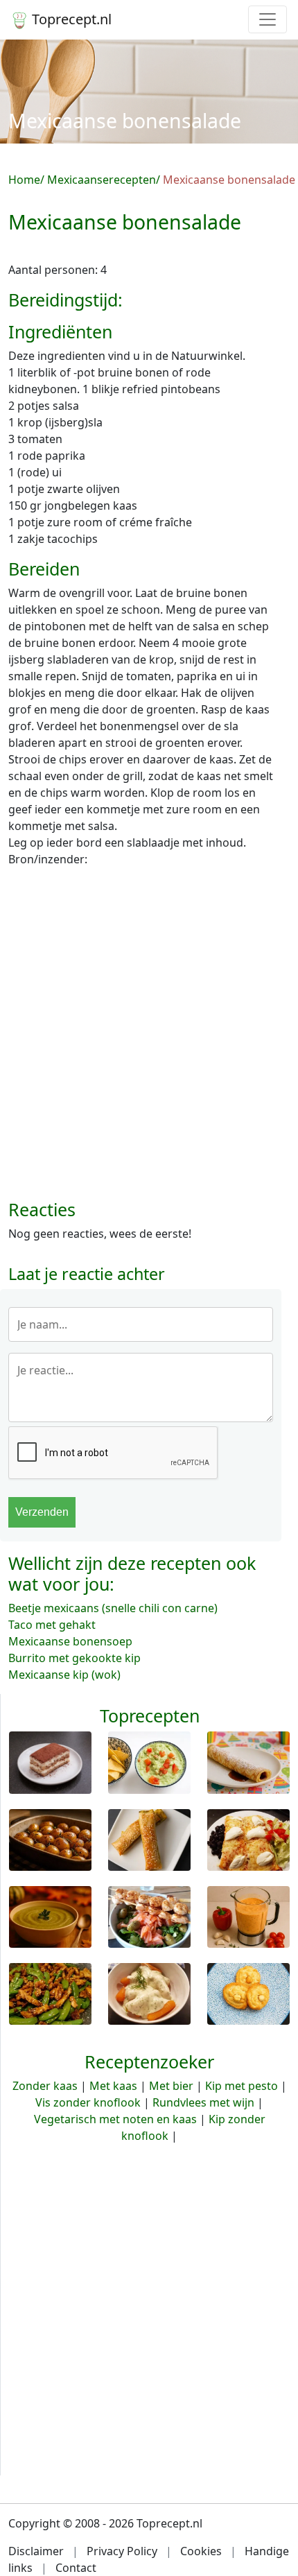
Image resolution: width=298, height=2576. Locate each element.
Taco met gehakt (52, 1625)
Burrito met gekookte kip (74, 1658)
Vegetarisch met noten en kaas (115, 2119)
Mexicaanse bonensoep (70, 1641)
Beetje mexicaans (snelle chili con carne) (113, 1608)
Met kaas (113, 2086)
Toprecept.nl (70, 19)
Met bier (171, 2086)
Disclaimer (36, 2551)
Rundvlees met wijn (203, 2102)
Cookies (201, 2551)
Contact (76, 2568)
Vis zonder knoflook (88, 2102)
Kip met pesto (242, 2086)
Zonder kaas (45, 2086)
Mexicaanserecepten (102, 180)
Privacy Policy (122, 2551)
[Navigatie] (268, 19)
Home (24, 180)
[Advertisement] (149, 1039)
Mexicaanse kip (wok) (64, 1675)
